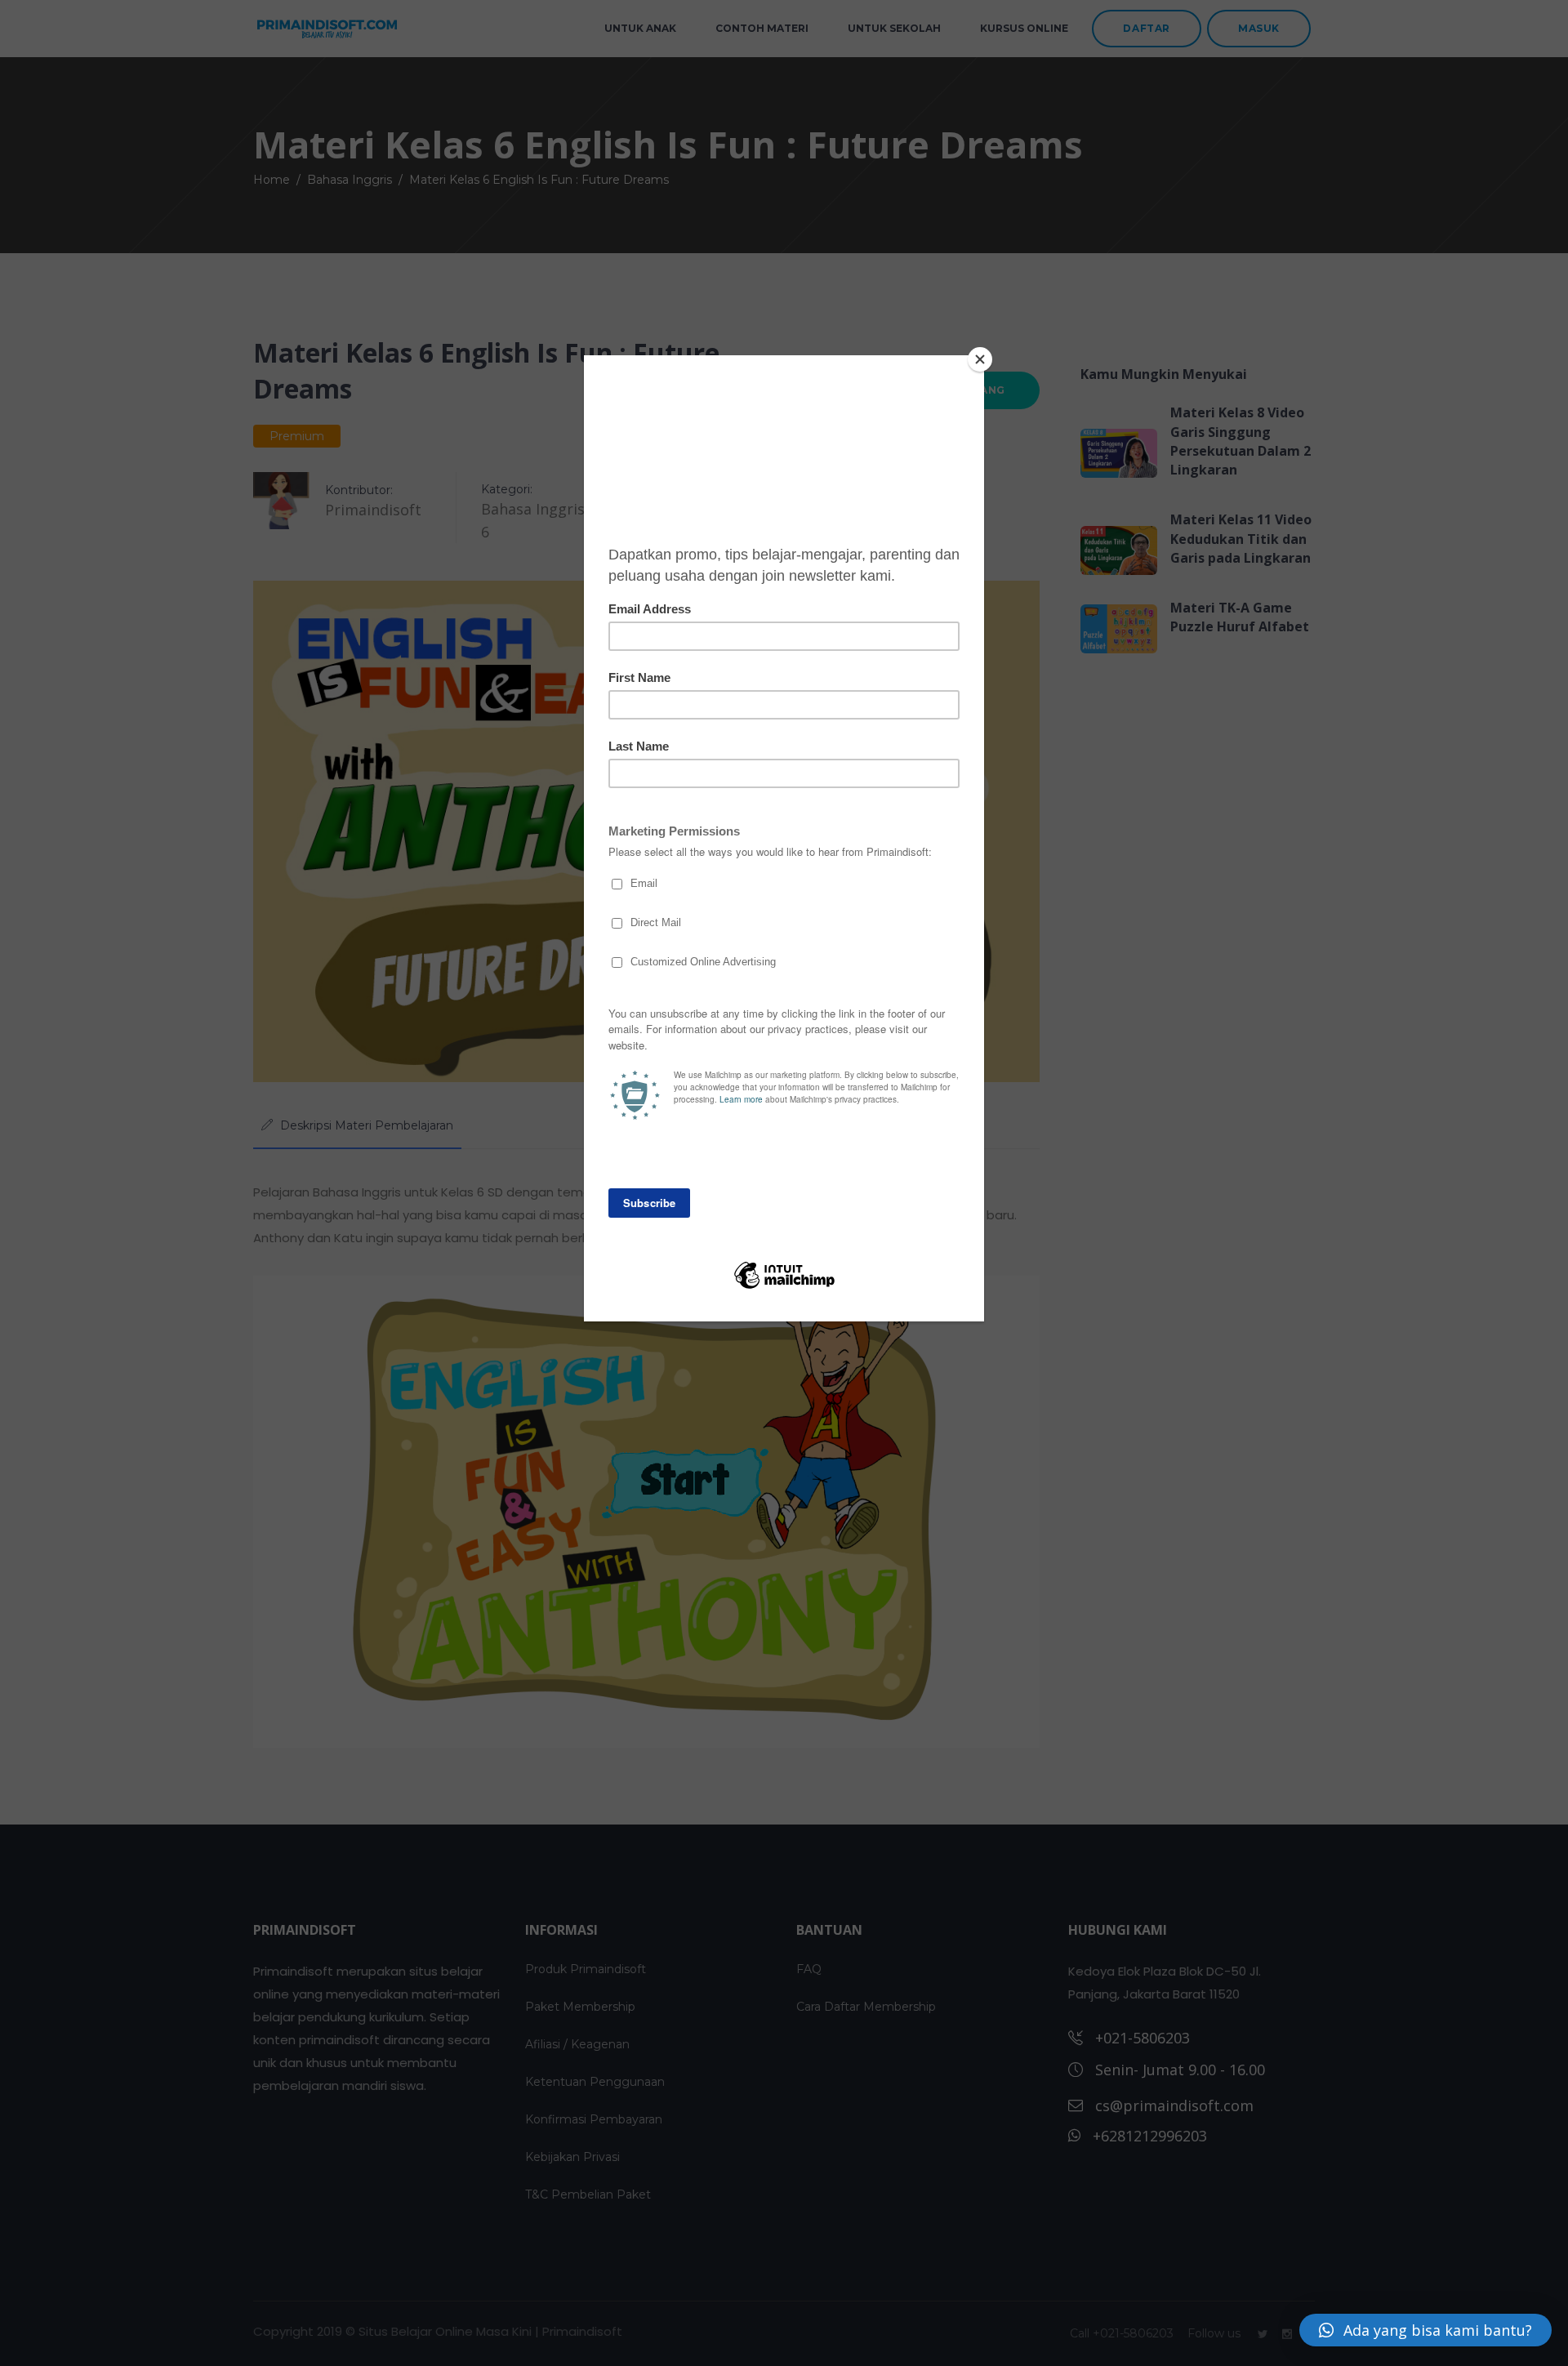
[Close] (980, 359)
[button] (1425, 2330)
